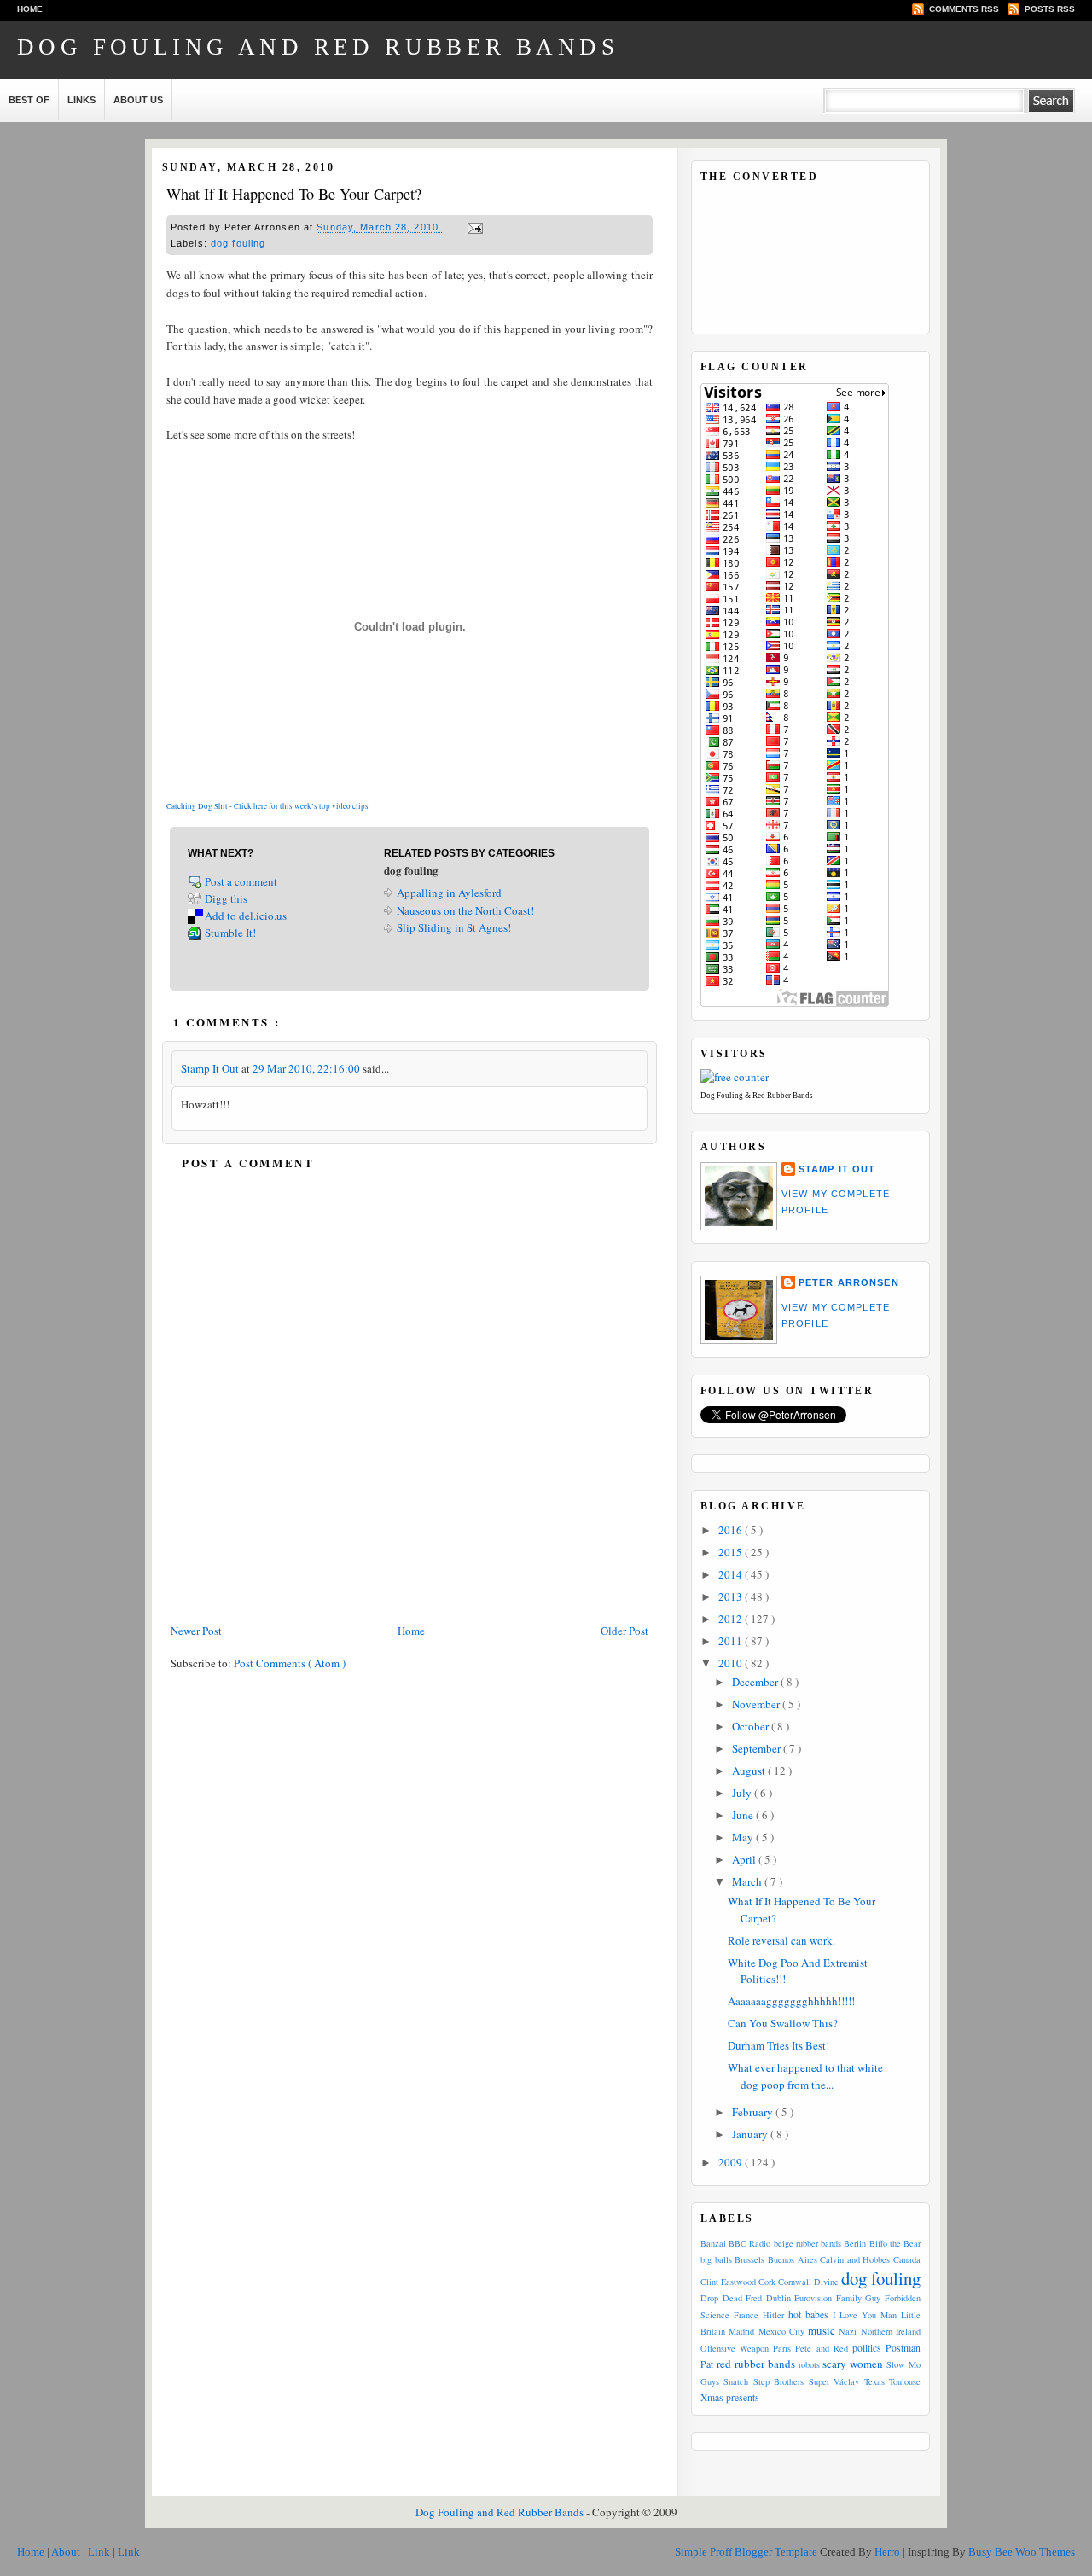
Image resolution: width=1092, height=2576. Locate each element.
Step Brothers (778, 2381)
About (67, 2552)
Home (30, 9)
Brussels (749, 2259)
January (751, 2134)
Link (100, 2552)
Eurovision (813, 2298)
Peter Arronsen (849, 1282)
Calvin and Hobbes (855, 2259)
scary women (853, 2364)
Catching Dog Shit (197, 806)
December (756, 1682)
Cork (767, 2282)
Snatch (736, 2381)
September (758, 1748)
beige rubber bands (807, 2243)
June (744, 1815)
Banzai (713, 2243)
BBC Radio (749, 2243)
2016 (732, 1530)
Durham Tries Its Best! (778, 2045)
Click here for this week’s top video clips (301, 806)
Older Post (624, 1631)
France (746, 2315)
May (744, 1837)
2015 (732, 1552)
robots (809, 2364)
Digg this (226, 898)
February (754, 2112)
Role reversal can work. (781, 1940)
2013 (732, 1596)
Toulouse (905, 2381)
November (757, 1704)
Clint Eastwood (728, 2282)
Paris (782, 2348)
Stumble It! (230, 933)
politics (867, 2348)
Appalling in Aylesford (449, 893)
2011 (732, 1641)
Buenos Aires (793, 2259)
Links (81, 100)
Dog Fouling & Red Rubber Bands (757, 1096)
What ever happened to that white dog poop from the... (805, 2076)
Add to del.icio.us (246, 916)
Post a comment (242, 881)
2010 (732, 1663)
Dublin (778, 2298)
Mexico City (781, 2331)
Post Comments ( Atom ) (290, 1663)
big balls (716, 2259)
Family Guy (859, 2298)
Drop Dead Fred (731, 2298)
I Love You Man (865, 2315)
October (752, 1726)
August (750, 1771)
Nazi (848, 2331)
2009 (732, 2162)
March (748, 1881)
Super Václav (834, 2381)
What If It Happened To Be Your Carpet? (294, 194)
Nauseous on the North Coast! (465, 910)
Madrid (741, 2331)
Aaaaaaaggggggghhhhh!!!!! (791, 2001)
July (743, 1793)
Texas (874, 2381)
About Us (138, 100)
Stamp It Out (211, 1068)
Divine (826, 2282)
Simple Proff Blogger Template (747, 2552)
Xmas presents (730, 2397)
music (822, 2330)
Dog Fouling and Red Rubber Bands (318, 47)
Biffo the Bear (895, 2243)
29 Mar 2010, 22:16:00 (308, 1068)
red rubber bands (756, 2364)
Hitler (773, 2315)
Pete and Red (821, 2348)
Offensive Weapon (735, 2348)
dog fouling (238, 243)
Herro (889, 2552)
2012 (732, 1619)
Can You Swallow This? (783, 2023)
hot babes (808, 2314)
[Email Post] (473, 228)
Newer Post (196, 1631)
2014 (732, 1574)
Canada (907, 2259)
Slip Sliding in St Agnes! (454, 927)
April (745, 1859)
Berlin (855, 2243)
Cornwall (795, 2282)
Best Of (29, 100)
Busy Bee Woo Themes (1022, 2552)
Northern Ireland (891, 2331)
